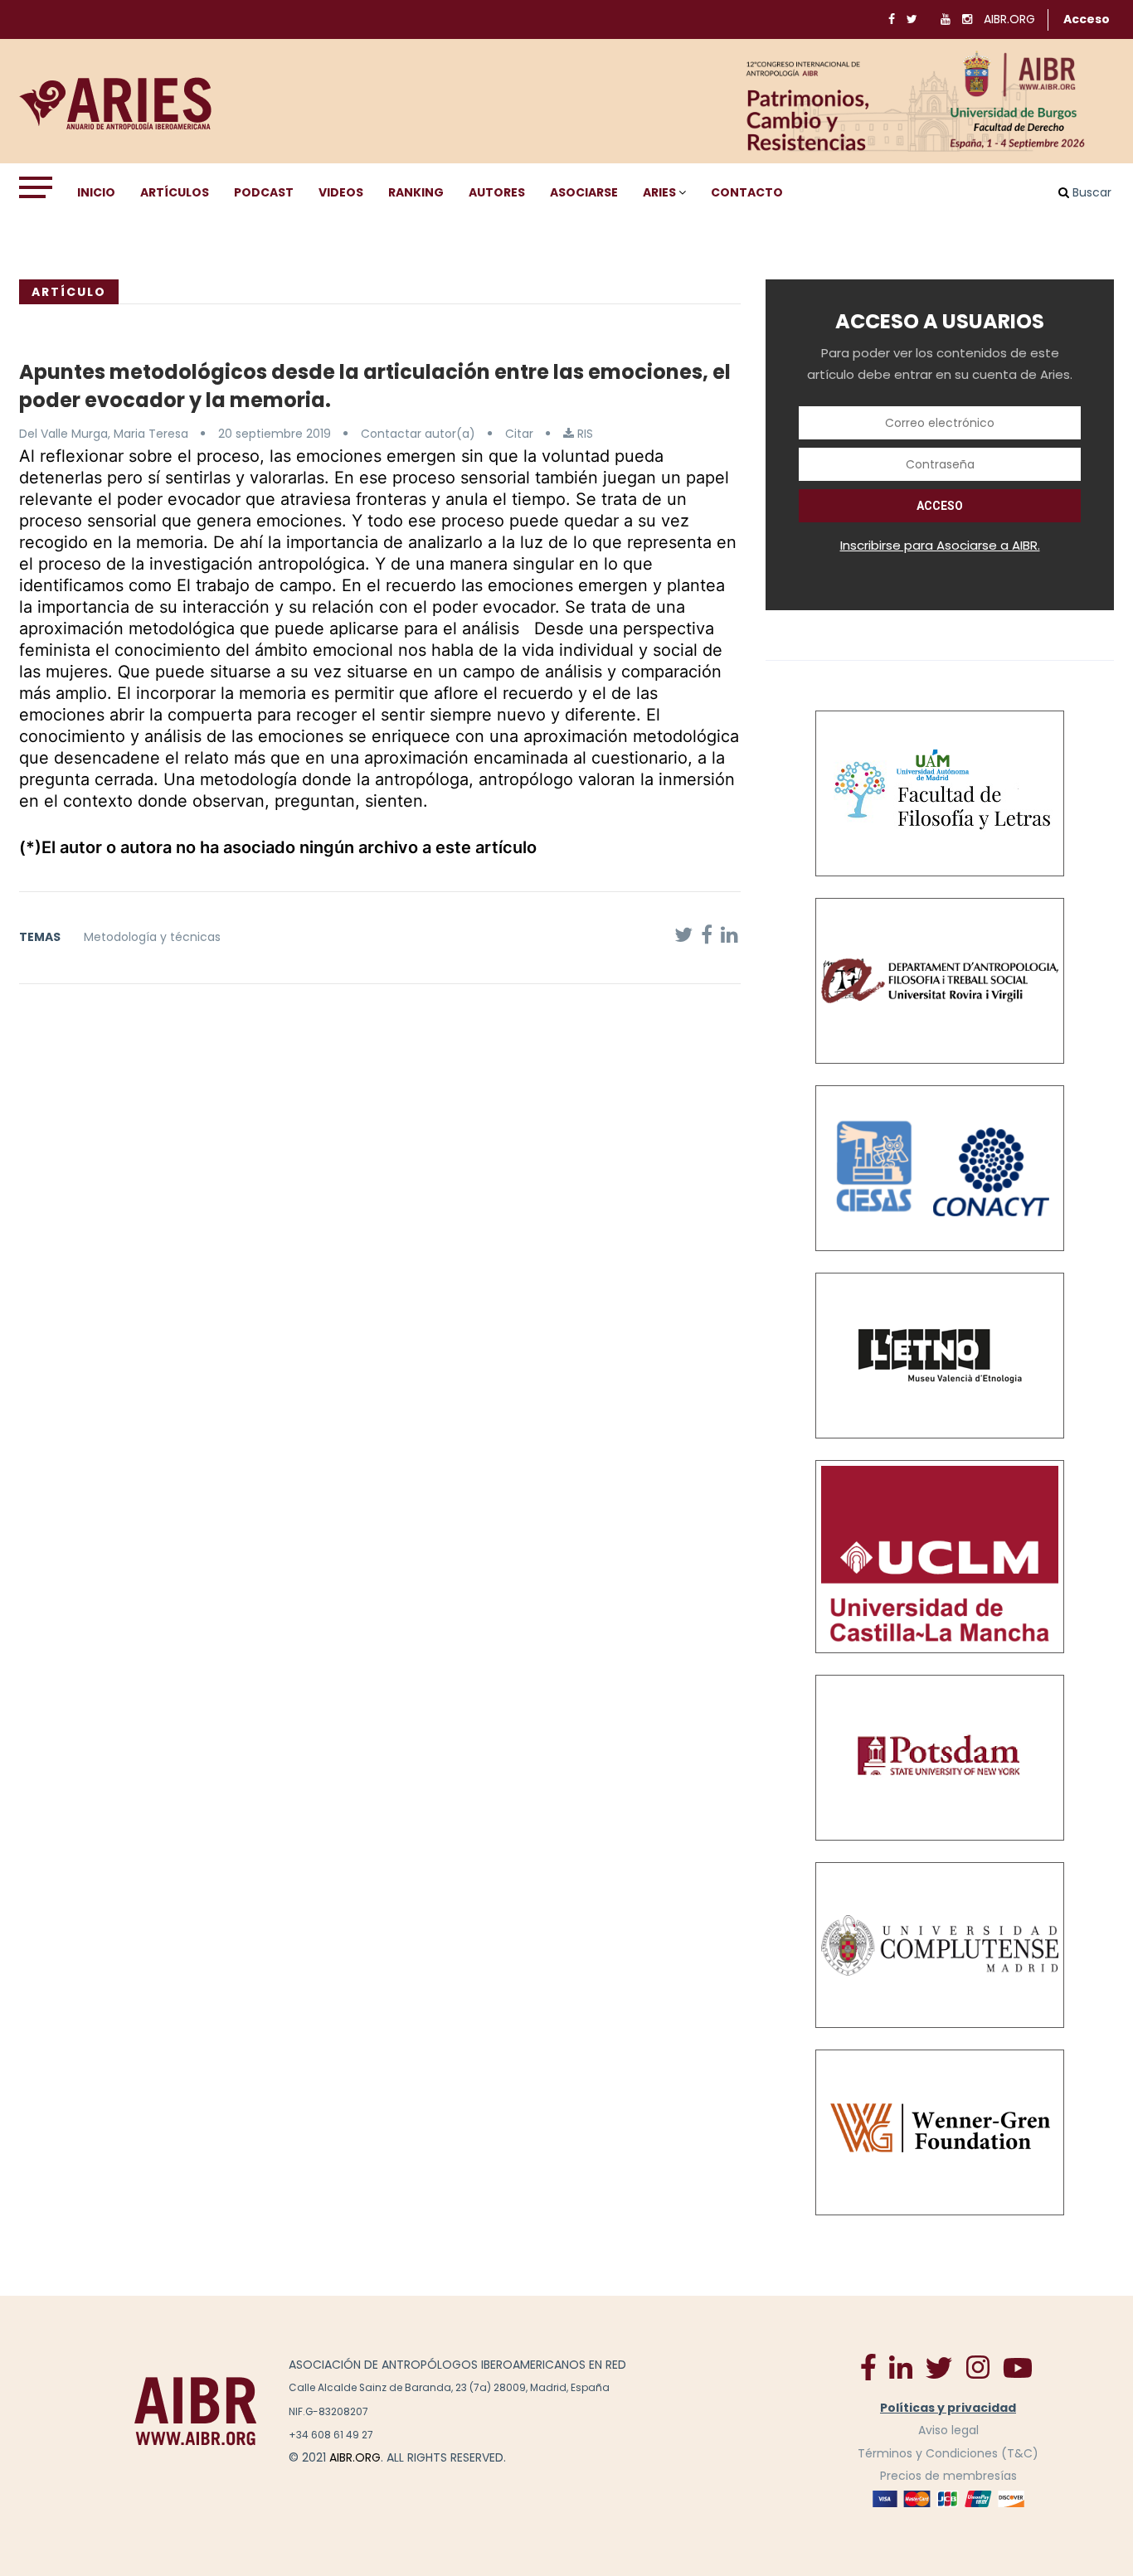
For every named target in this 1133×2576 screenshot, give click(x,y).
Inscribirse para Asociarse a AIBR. (940, 545)
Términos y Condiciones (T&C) (948, 2453)
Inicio (96, 192)
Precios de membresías (948, 2476)
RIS (584, 434)
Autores (497, 192)
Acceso (1087, 19)
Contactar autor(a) (418, 434)
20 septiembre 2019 (275, 434)
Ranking (416, 192)
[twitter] (939, 2367)
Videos (341, 192)
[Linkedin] (901, 2366)
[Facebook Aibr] (868, 2366)
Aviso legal (948, 2430)
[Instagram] (977, 2366)
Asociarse (584, 192)
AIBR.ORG (1009, 19)
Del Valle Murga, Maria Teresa (104, 434)
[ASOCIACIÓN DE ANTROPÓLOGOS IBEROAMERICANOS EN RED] (196, 2411)
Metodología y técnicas (152, 937)
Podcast (264, 192)
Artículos (175, 192)
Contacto (747, 192)
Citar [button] (519, 434)
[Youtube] (1018, 2367)
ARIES (659, 192)
